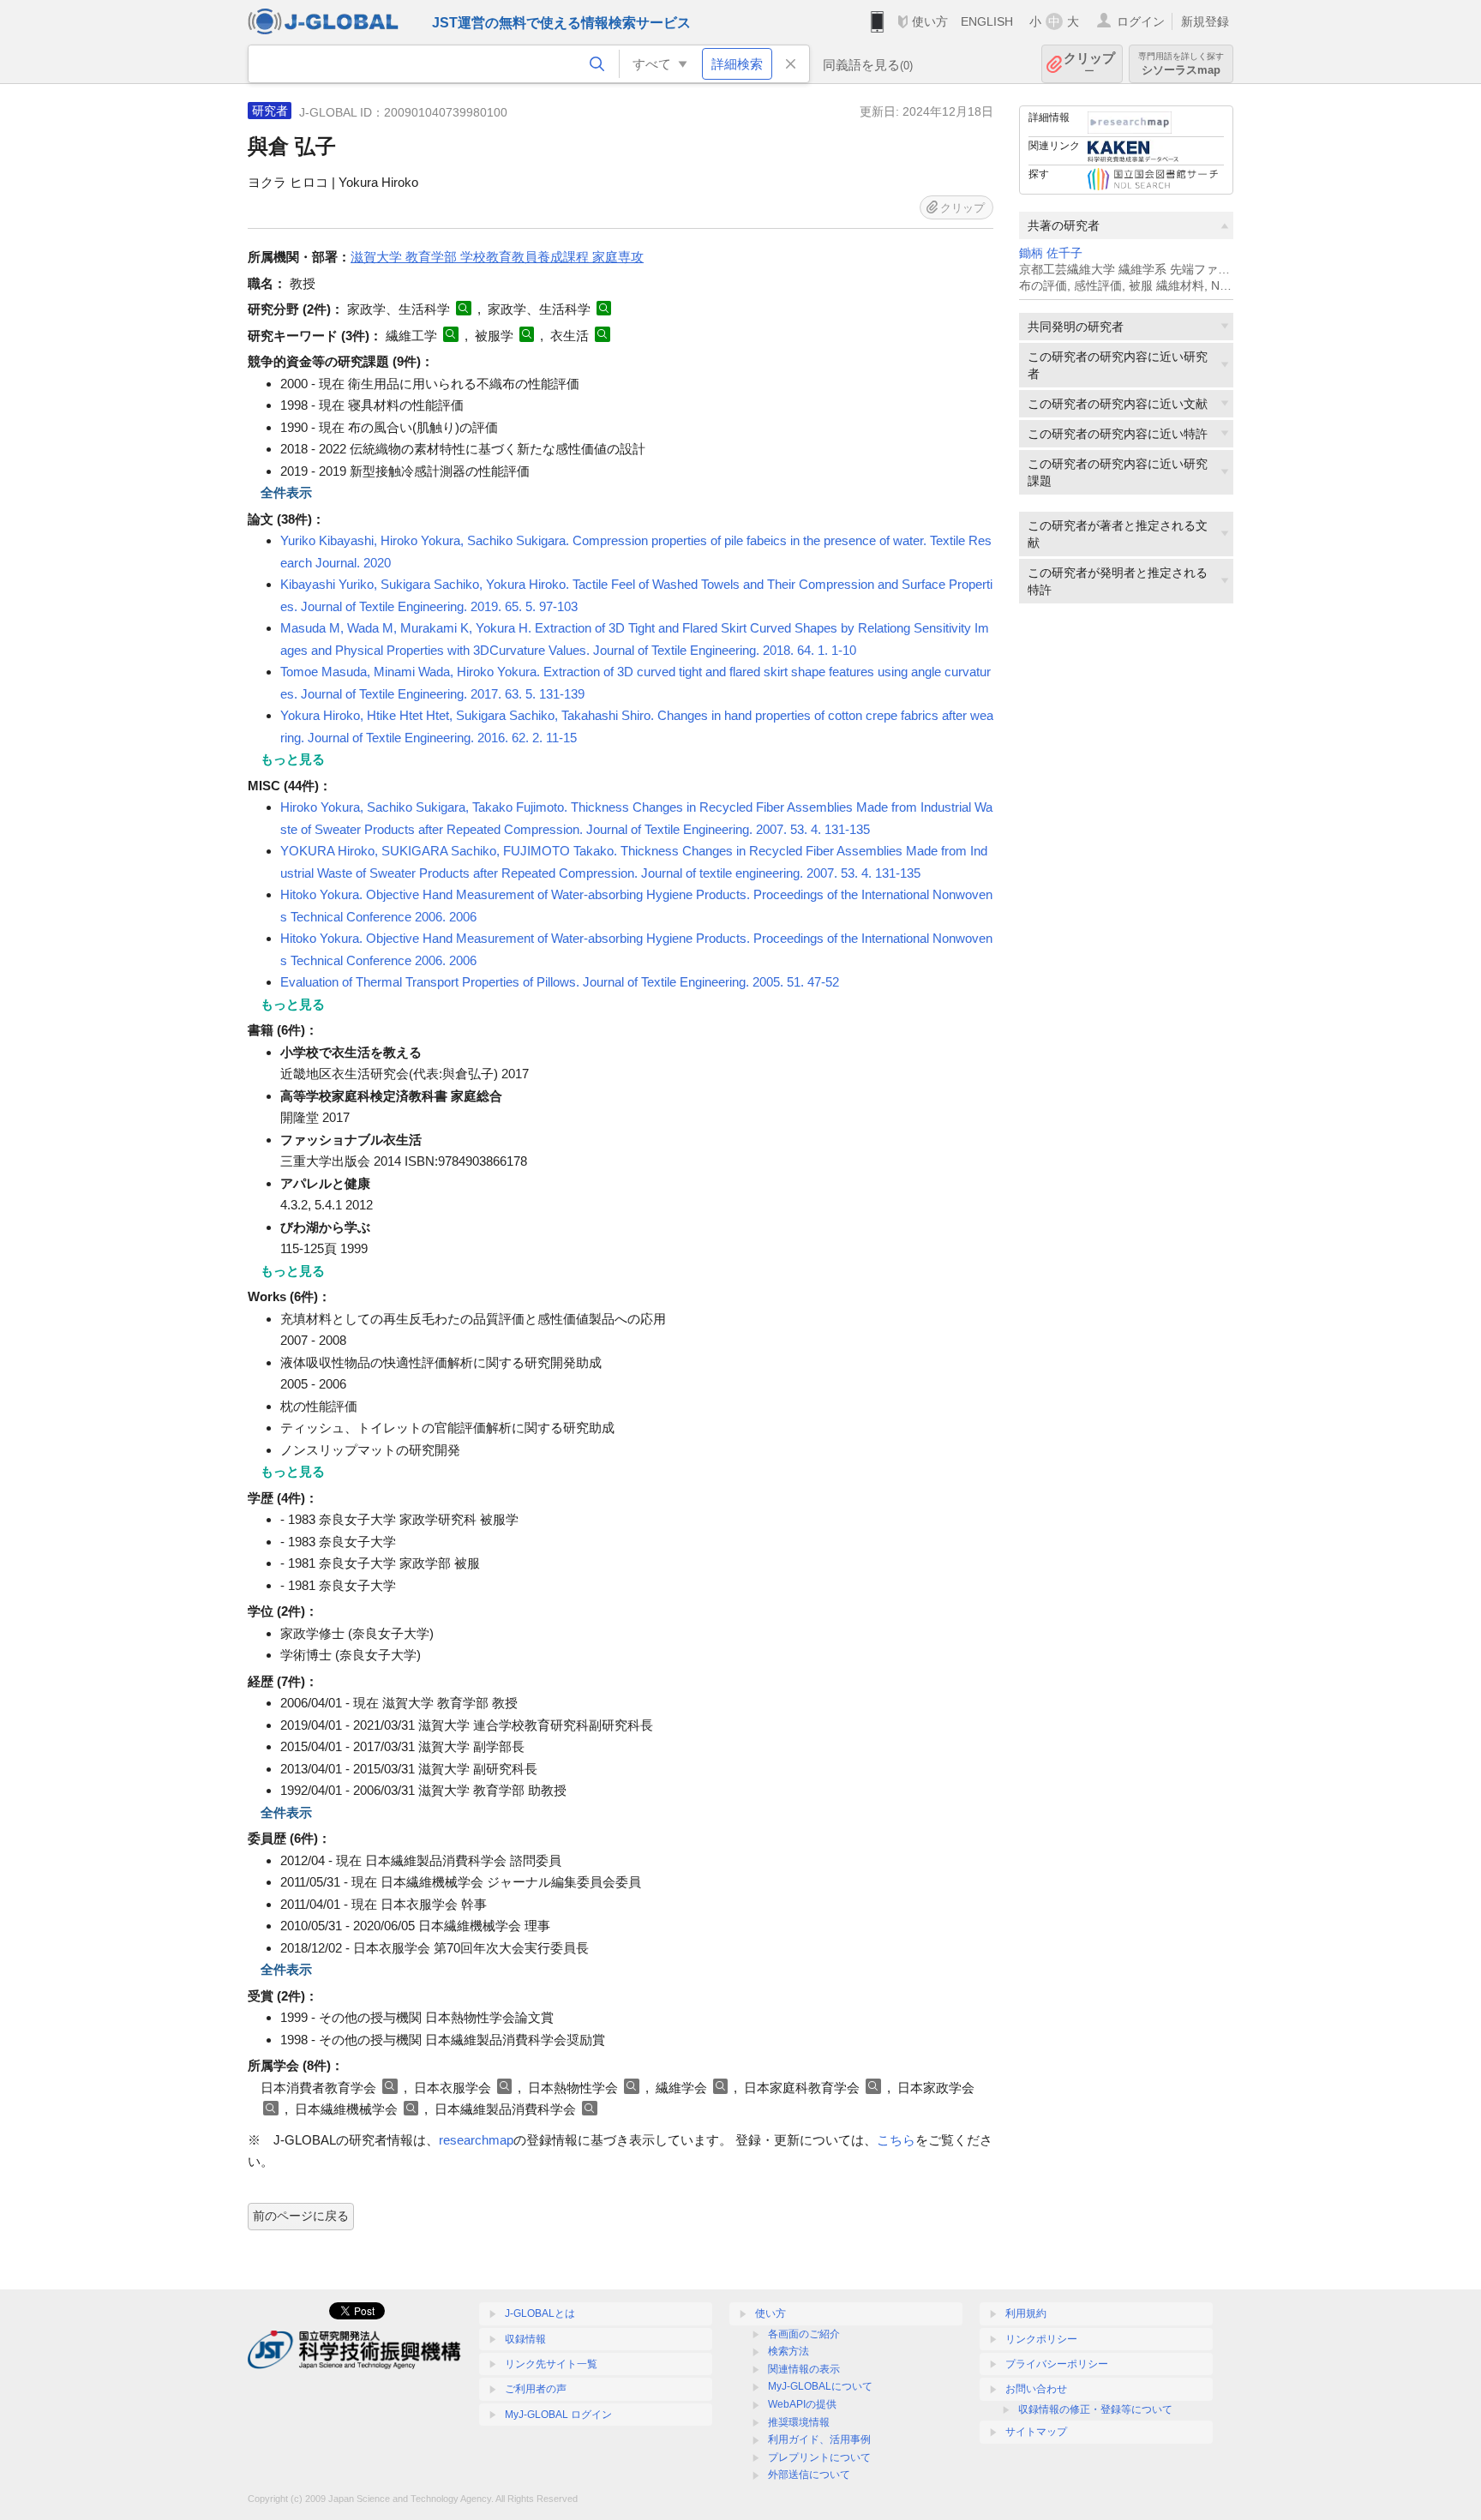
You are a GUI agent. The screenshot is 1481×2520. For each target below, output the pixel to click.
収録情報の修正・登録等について (1095, 2409)
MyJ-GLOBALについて (820, 2386)
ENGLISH (987, 21)
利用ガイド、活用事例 (819, 2439)
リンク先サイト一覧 (551, 2364)
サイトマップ (1036, 2432)
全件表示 (286, 492)
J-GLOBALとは (540, 2313)
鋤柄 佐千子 (1051, 253)
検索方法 (788, 2351)
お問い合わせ (1036, 2389)
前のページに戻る (301, 2216)
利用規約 (1026, 2313)
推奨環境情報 (799, 2422)
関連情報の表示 (804, 2369)
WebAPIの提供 (802, 2404)
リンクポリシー (1041, 2339)
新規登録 (1205, 21)
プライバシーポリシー (1057, 2364)
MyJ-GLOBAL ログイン (558, 2415)
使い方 (930, 21)
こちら (896, 2140)
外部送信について (809, 2475)
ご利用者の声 (536, 2389)
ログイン (1141, 21)
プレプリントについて (819, 2457)
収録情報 (525, 2339)
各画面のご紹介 (804, 2334)
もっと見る (293, 759)
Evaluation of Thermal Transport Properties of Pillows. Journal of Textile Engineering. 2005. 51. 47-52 (560, 982)
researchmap (476, 2140)
